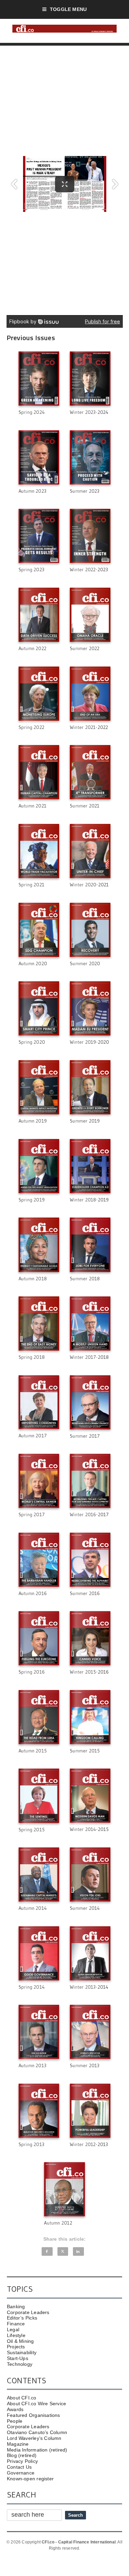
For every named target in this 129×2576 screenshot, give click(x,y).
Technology (20, 2364)
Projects (16, 2347)
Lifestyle (16, 2335)
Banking (16, 2307)
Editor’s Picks (22, 2318)
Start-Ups (18, 2358)
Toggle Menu (68, 9)
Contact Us (19, 2467)
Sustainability (22, 2352)
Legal (13, 2329)
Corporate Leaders (28, 2312)
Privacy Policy (22, 2461)
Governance (21, 2473)
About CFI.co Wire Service (36, 2404)
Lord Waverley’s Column (34, 2438)
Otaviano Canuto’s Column (37, 2432)
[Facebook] (47, 2251)
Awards (15, 2409)
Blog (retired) (22, 2455)
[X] (63, 2251)
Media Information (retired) (37, 2450)
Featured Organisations (34, 2415)
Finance (16, 2324)
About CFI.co (22, 2398)
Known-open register (30, 2479)
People (15, 2421)
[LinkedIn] (78, 2251)
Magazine (18, 2444)
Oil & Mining (20, 2341)
